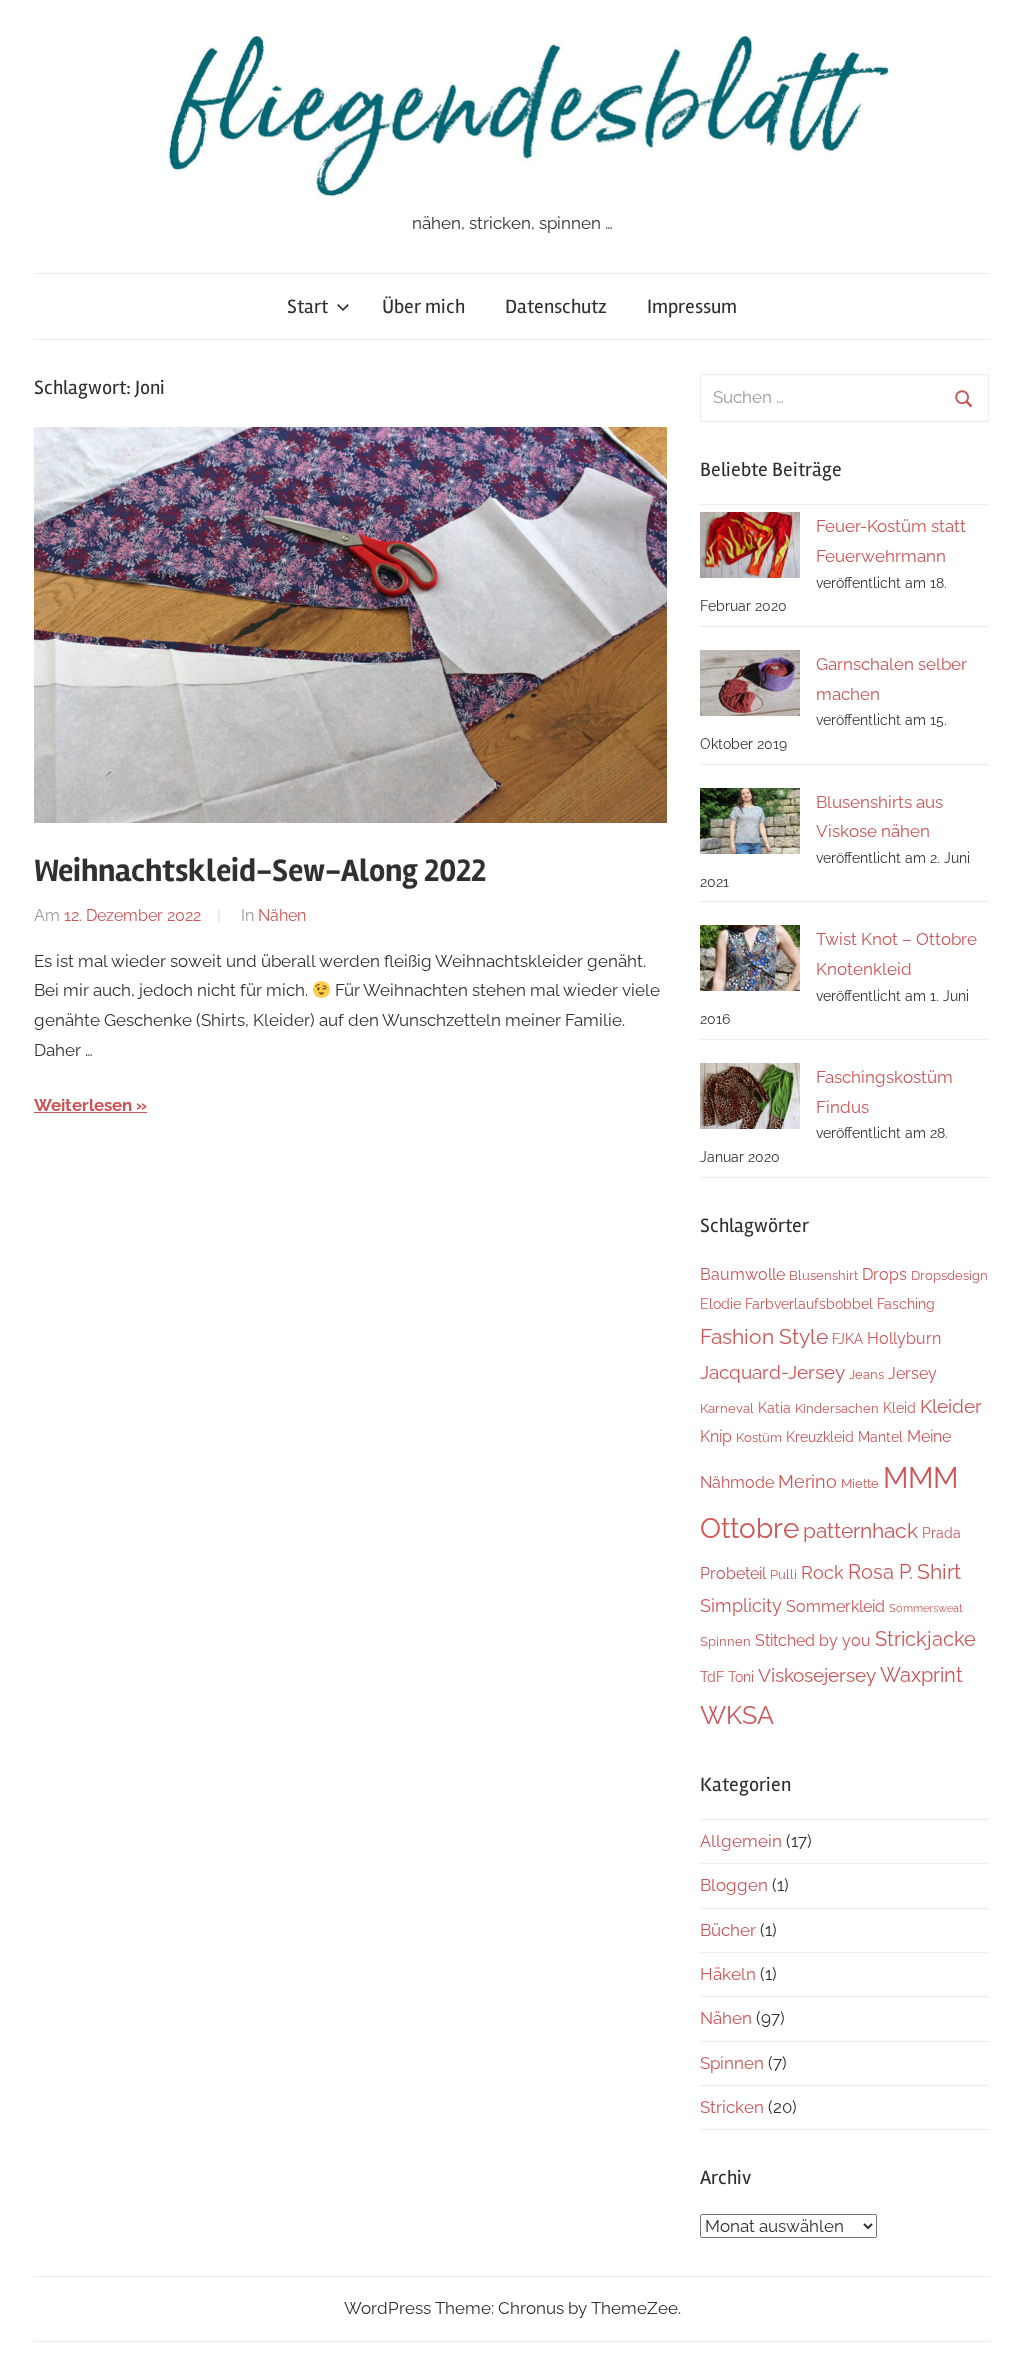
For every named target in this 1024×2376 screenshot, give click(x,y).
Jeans (866, 1374)
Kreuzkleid (820, 1436)
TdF (712, 1676)
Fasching (906, 1303)
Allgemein (741, 1841)
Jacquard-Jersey (772, 1372)
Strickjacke (925, 1639)
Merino (807, 1481)
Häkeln (728, 1974)
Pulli (783, 1574)
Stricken (732, 2107)
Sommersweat (926, 1608)
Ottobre (749, 1528)
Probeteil (733, 1573)
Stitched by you (813, 1640)
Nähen (282, 915)
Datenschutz (556, 306)
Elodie (720, 1303)
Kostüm (759, 1437)
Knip (716, 1436)
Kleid (899, 1407)
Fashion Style (764, 1336)
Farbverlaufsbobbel (809, 1303)
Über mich (423, 306)
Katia (774, 1407)
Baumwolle (742, 1274)
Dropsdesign (949, 1275)
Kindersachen (837, 1408)
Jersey (912, 1373)
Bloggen (734, 1885)
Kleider (951, 1406)
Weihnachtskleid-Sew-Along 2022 (260, 870)
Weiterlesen (83, 1105)
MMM (920, 1477)
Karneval (727, 1408)
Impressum (692, 306)
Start (307, 306)
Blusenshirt (823, 1275)
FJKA (847, 1338)
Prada (941, 1532)
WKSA (737, 1715)
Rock (822, 1572)
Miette (860, 1483)
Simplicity (741, 1605)
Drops (884, 1274)
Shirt (939, 1571)
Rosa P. (880, 1572)
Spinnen (725, 1641)
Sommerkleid (835, 1606)
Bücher (728, 1930)
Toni (741, 1676)
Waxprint (921, 1675)
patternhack (860, 1530)
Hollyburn (904, 1338)
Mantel (880, 1436)
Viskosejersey (817, 1675)
